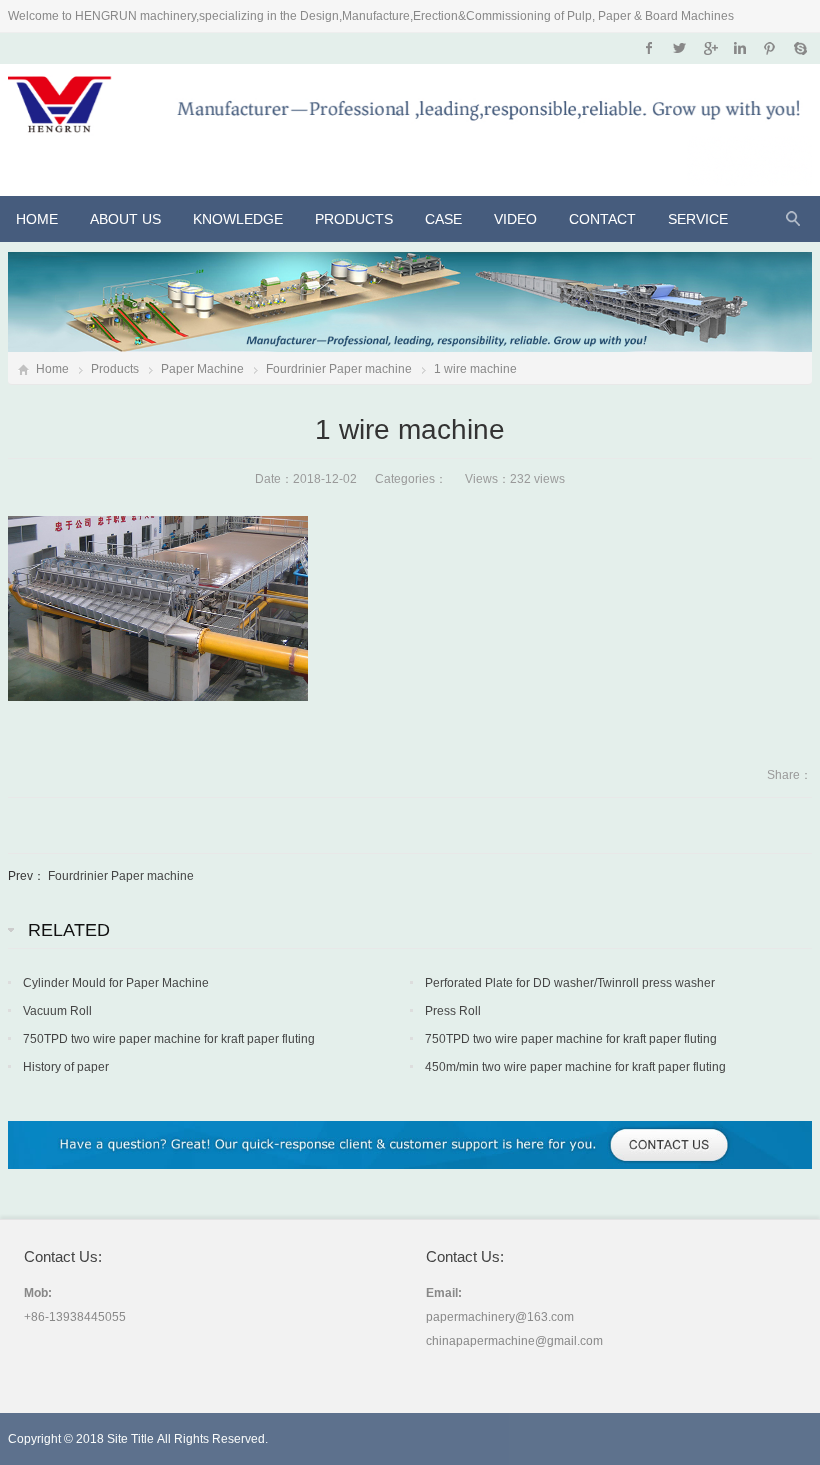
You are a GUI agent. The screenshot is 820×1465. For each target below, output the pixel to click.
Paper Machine (202, 369)
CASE (443, 219)
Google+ (709, 48)
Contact (602, 219)
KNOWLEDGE (238, 219)
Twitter (679, 48)
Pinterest (769, 48)
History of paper (66, 1067)
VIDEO (515, 219)
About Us (125, 219)
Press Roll (453, 1011)
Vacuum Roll (57, 1011)
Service (698, 219)
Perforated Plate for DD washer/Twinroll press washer (570, 983)
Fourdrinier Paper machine (339, 369)
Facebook (649, 48)
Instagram (739, 48)
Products (354, 219)
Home (37, 219)
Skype (799, 48)
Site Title (130, 1439)
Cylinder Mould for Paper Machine (116, 983)
